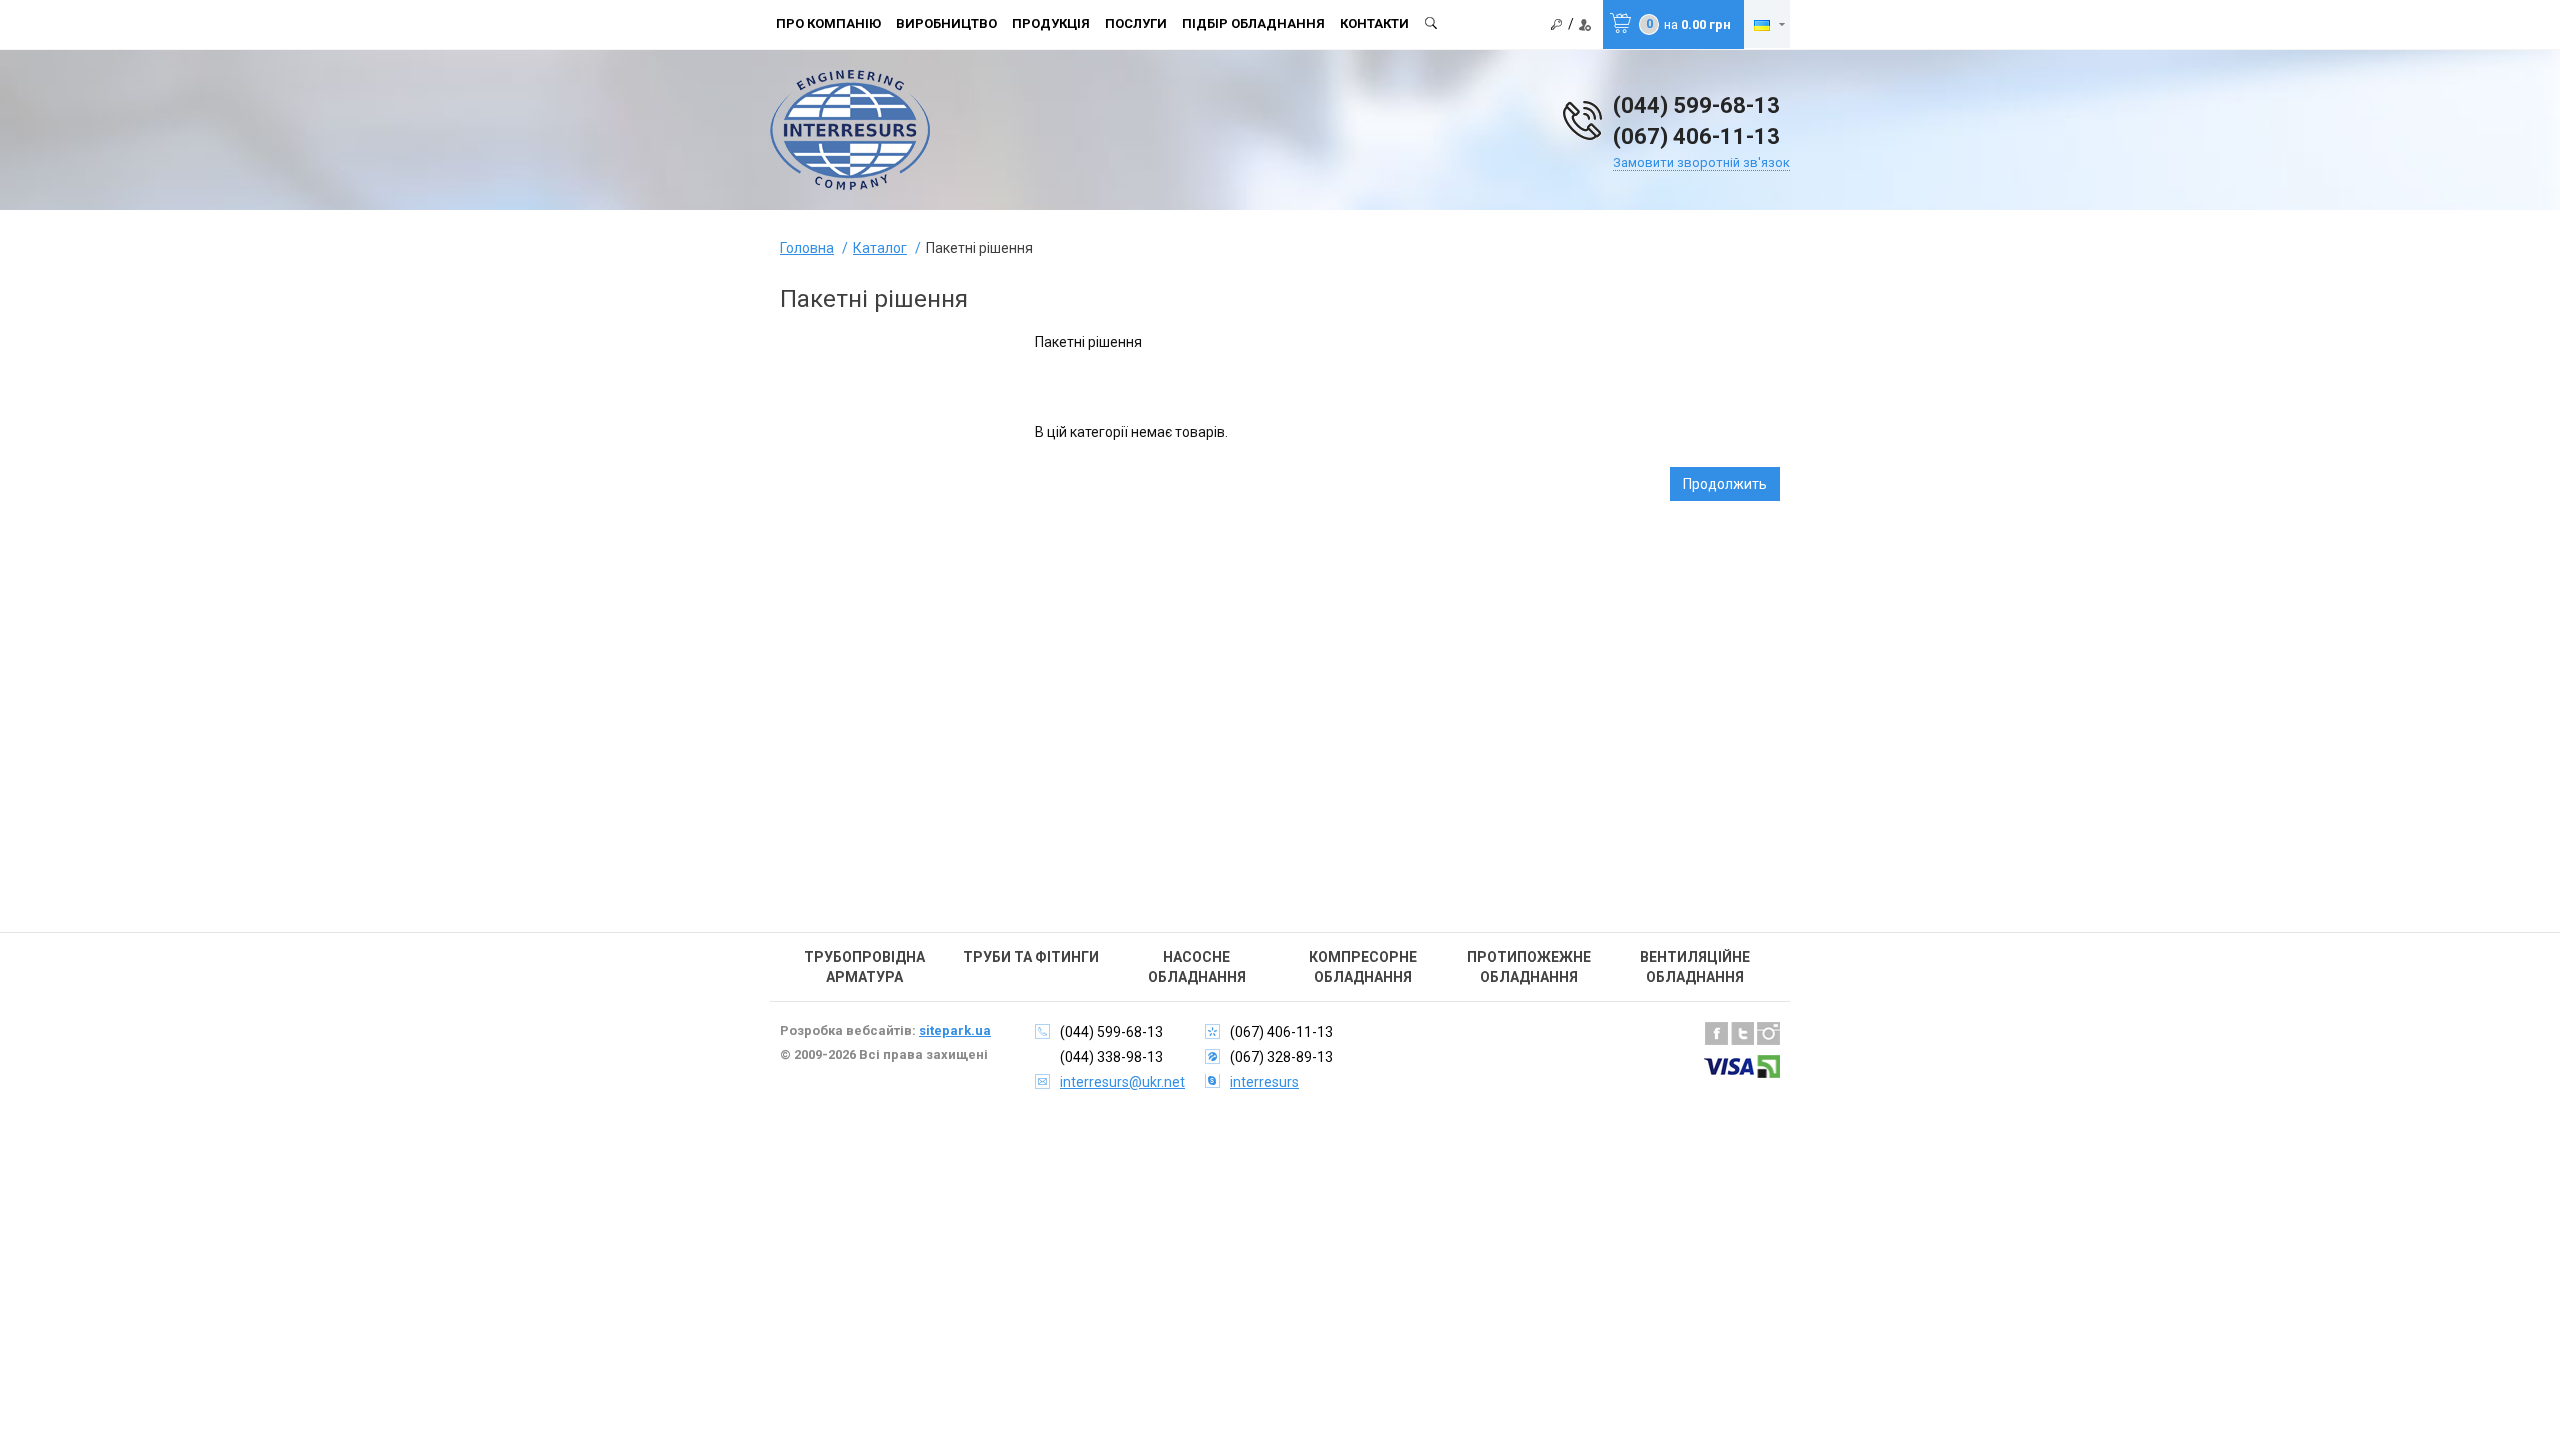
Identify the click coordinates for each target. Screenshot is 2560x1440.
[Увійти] (1557, 25)
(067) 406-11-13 (1696, 136)
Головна (807, 248)
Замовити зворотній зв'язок (1701, 162)
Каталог (880, 248)
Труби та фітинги (1031, 957)
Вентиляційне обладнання (1695, 967)
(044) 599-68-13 (1696, 105)
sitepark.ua (955, 1030)
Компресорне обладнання (1363, 967)
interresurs (1264, 1082)
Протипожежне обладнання (1529, 967)
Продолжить (1725, 484)
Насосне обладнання (1197, 967)
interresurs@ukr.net (1122, 1082)
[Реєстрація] (1585, 25)
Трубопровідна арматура (864, 967)
